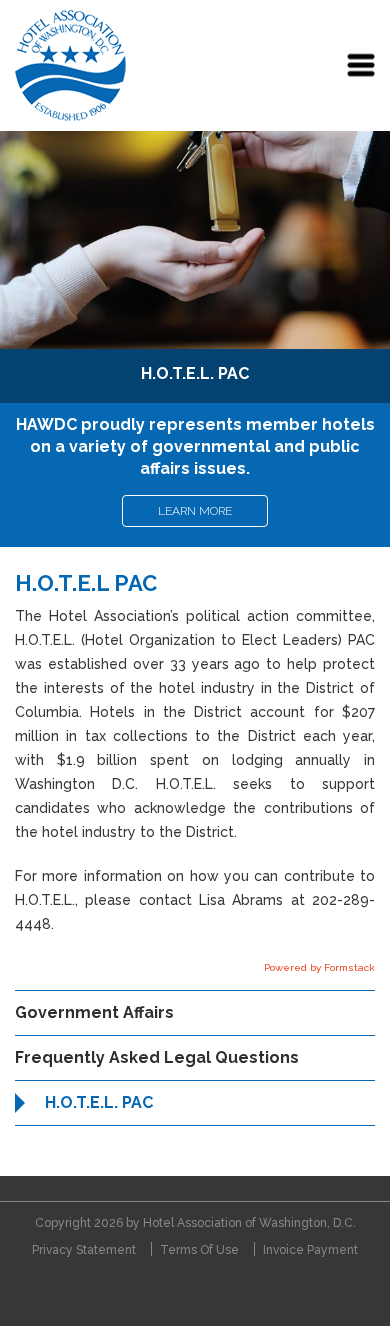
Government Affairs (94, 1012)
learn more (195, 511)
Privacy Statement (84, 1250)
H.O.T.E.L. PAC (99, 1102)
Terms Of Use (199, 1250)
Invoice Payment (310, 1250)
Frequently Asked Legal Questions (157, 1057)
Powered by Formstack (319, 967)
